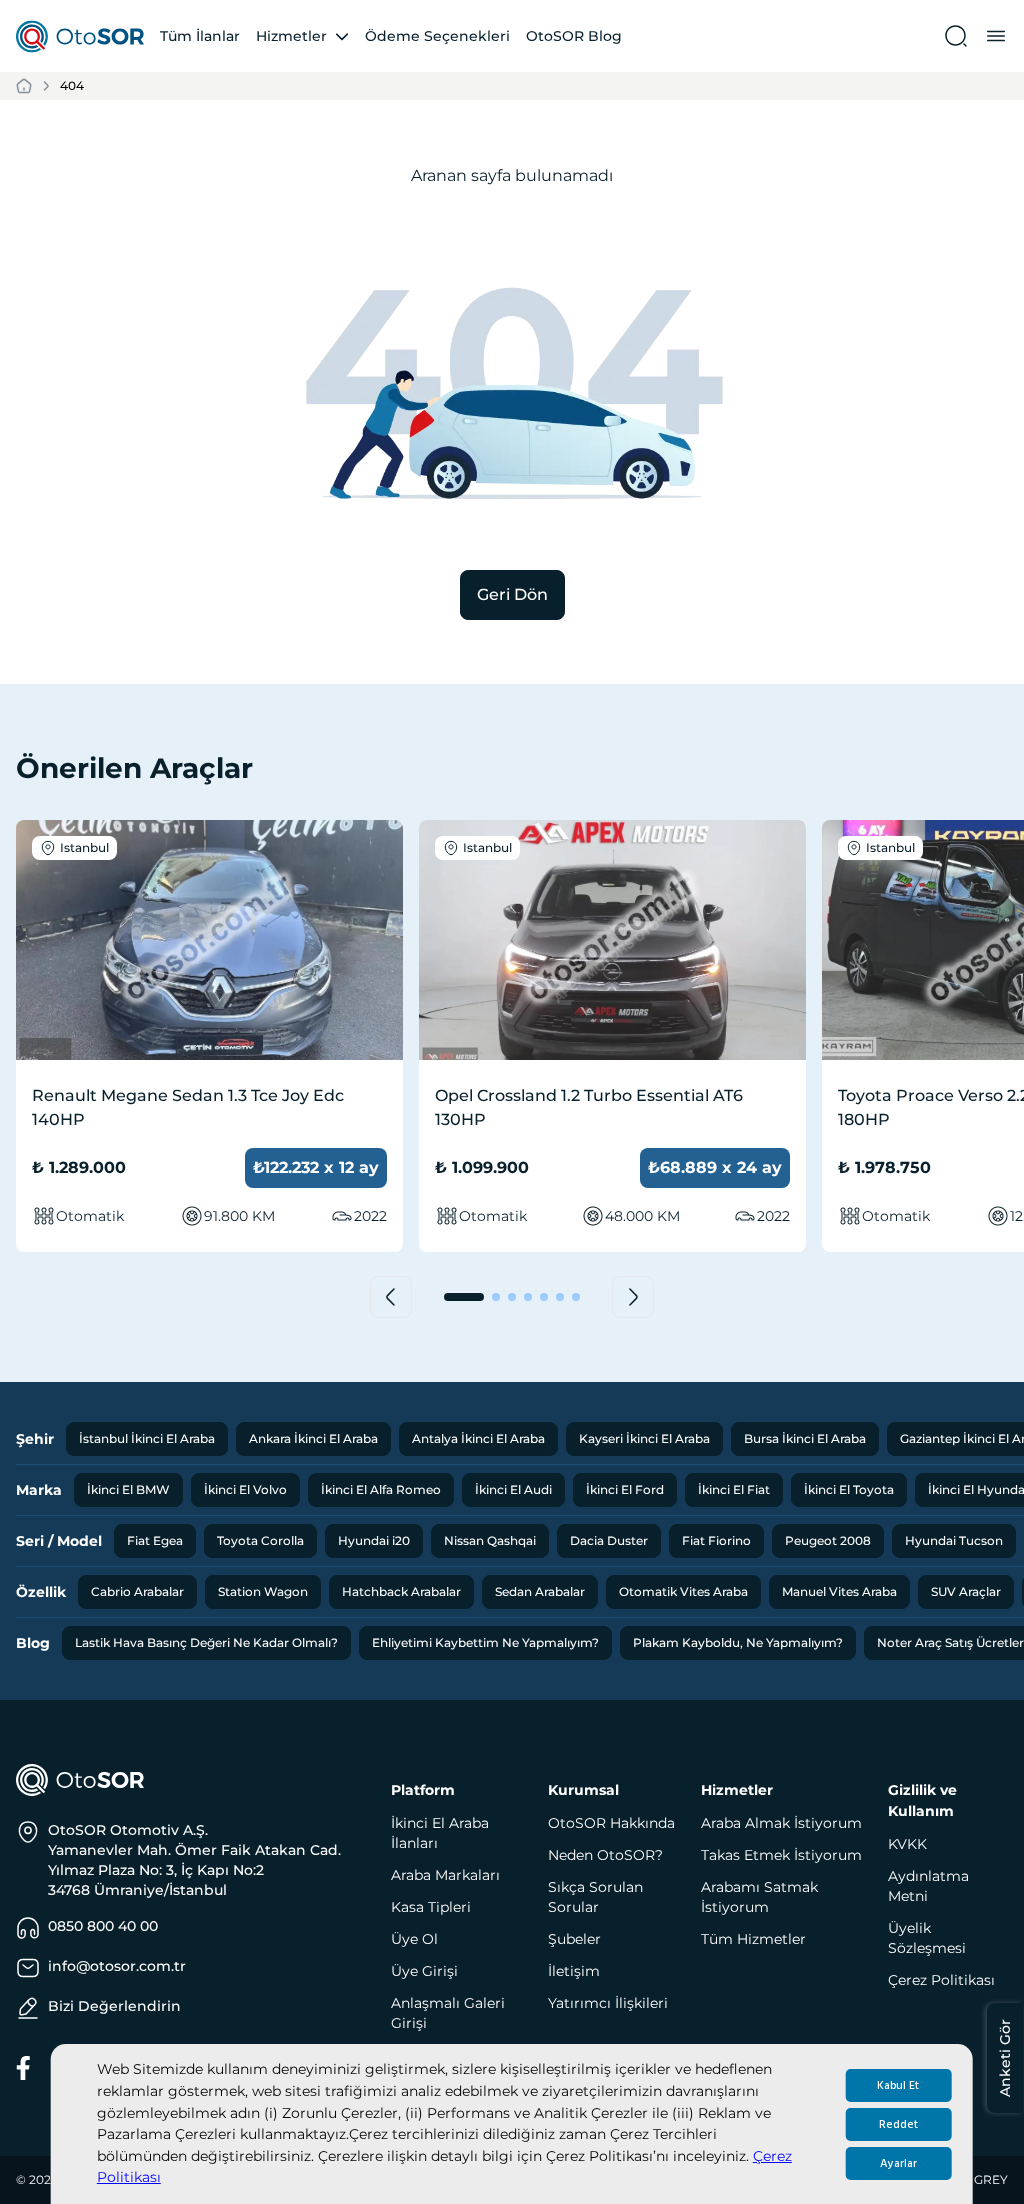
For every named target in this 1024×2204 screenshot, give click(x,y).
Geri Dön (512, 594)
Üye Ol (414, 1939)
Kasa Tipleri (431, 1907)
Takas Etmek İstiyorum (781, 1855)
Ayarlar (898, 2163)
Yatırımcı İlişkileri (608, 2003)
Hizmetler (291, 36)
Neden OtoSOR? (605, 1855)
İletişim (574, 1971)
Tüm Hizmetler (753, 1939)
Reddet (898, 2124)
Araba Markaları (445, 1875)
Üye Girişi (424, 1971)
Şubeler (574, 1939)
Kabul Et (898, 2085)
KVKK (907, 1844)
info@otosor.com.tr (117, 1966)
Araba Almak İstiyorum (781, 1823)
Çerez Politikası (941, 1980)
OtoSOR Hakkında (611, 1823)
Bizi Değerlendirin (114, 2006)
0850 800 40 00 (103, 1926)
